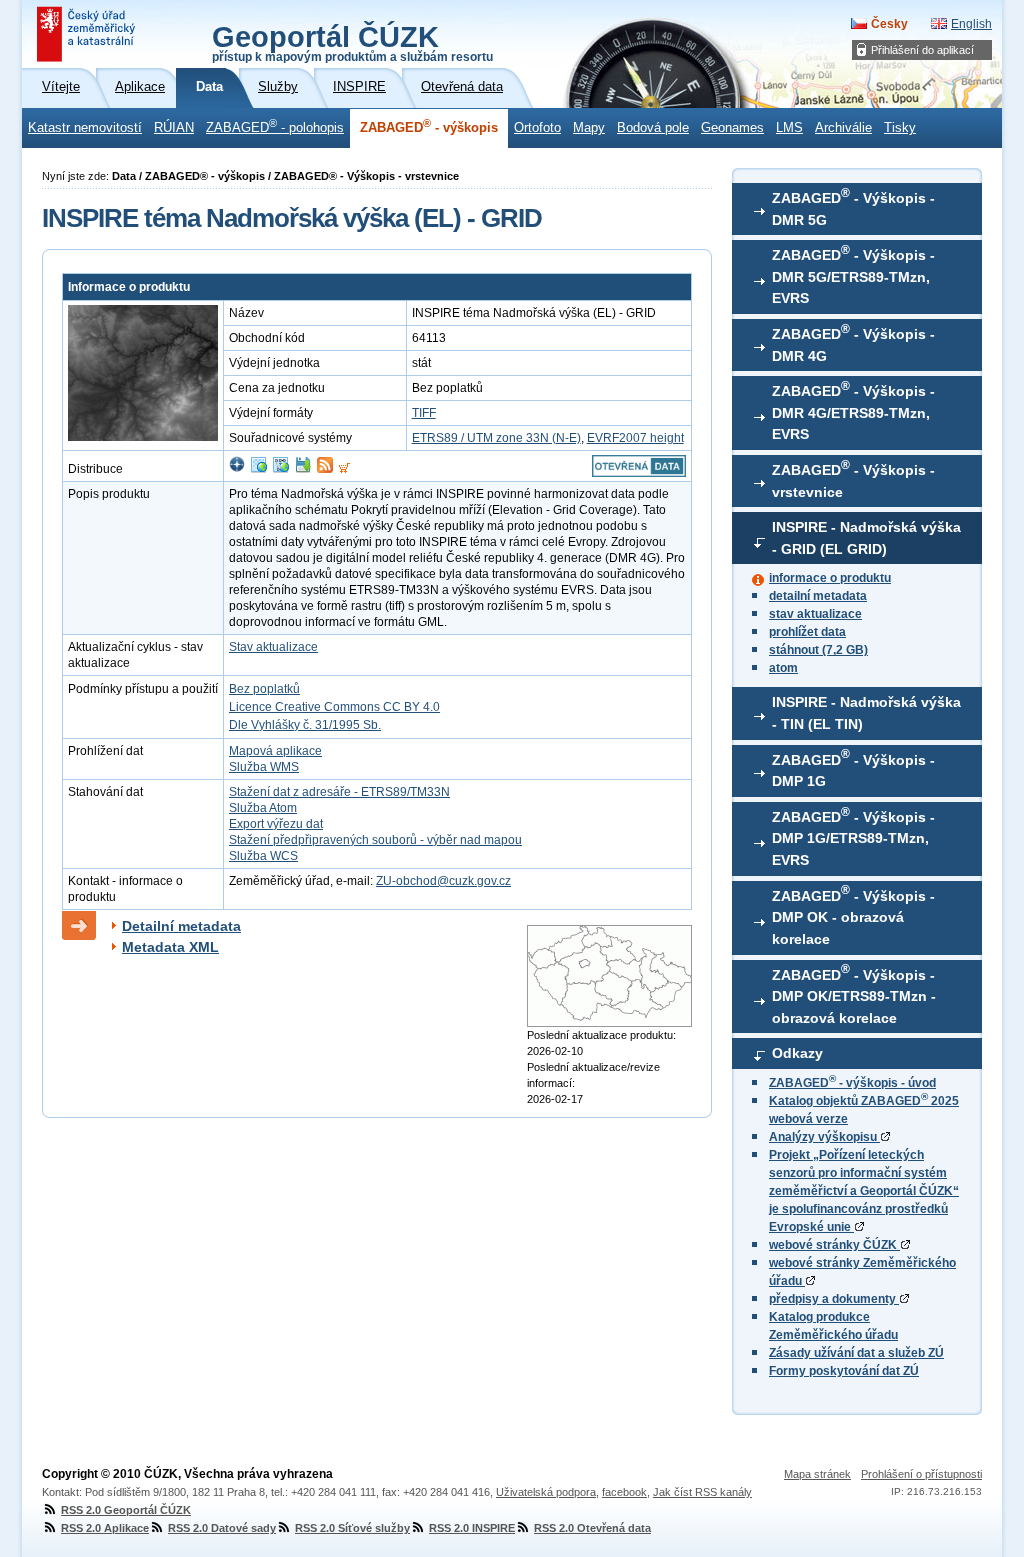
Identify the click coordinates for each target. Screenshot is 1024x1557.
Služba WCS (263, 856)
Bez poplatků (264, 689)
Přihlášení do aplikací (922, 50)
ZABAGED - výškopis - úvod (852, 1083)
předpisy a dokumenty (834, 1299)
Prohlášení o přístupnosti (921, 1474)
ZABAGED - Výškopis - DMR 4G (853, 343)
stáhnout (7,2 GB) (818, 650)
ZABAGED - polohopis (275, 126)
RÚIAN (174, 128)
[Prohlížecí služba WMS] (259, 469)
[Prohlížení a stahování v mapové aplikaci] (237, 469)
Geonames (732, 128)
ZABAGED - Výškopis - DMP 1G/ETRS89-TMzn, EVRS (853, 837)
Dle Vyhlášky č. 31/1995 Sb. (305, 725)
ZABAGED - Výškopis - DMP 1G (853, 768)
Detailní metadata (181, 926)
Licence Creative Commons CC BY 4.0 (334, 707)
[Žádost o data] (344, 469)
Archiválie (843, 128)
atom (783, 668)
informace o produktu (830, 578)
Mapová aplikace (275, 751)
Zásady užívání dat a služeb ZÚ (856, 1353)
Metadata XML (170, 947)
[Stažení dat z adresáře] (303, 469)
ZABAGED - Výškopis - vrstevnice (853, 479)
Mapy (589, 128)
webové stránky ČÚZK (834, 1245)
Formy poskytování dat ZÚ (844, 1371)
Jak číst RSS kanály (702, 1492)
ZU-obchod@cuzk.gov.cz (443, 881)
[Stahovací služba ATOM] (325, 469)
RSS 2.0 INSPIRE (472, 1528)
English (971, 24)
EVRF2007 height (635, 438)
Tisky (900, 128)
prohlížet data (807, 632)
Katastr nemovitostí (85, 128)
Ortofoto (537, 128)
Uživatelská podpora (546, 1492)
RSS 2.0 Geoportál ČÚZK (126, 1510)
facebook (624, 1492)
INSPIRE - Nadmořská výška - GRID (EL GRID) (866, 538)
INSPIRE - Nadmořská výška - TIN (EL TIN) (866, 713)
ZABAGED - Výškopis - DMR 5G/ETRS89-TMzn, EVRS (853, 275)
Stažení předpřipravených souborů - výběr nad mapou (375, 840)
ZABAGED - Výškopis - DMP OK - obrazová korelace (853, 915)
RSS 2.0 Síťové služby (352, 1528)
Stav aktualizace (273, 647)
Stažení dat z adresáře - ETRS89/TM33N (339, 792)
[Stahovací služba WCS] (281, 469)
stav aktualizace (815, 614)
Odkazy (797, 1053)
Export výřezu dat (276, 824)
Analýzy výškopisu (824, 1137)
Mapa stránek (817, 1474)
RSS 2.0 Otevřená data (592, 1528)
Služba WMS (264, 767)
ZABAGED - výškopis (429, 126)
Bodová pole (653, 128)
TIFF (424, 413)
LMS (789, 128)
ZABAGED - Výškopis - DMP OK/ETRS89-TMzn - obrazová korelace (854, 994)
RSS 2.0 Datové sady (222, 1528)
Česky (889, 24)
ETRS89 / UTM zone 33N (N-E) (496, 438)
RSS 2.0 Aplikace (105, 1528)
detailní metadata (818, 596)
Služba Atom (263, 808)
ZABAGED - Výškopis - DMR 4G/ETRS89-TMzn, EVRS (853, 411)
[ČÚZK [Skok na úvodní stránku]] (88, 34)
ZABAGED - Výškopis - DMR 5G (853, 207)
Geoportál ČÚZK (352, 42)
